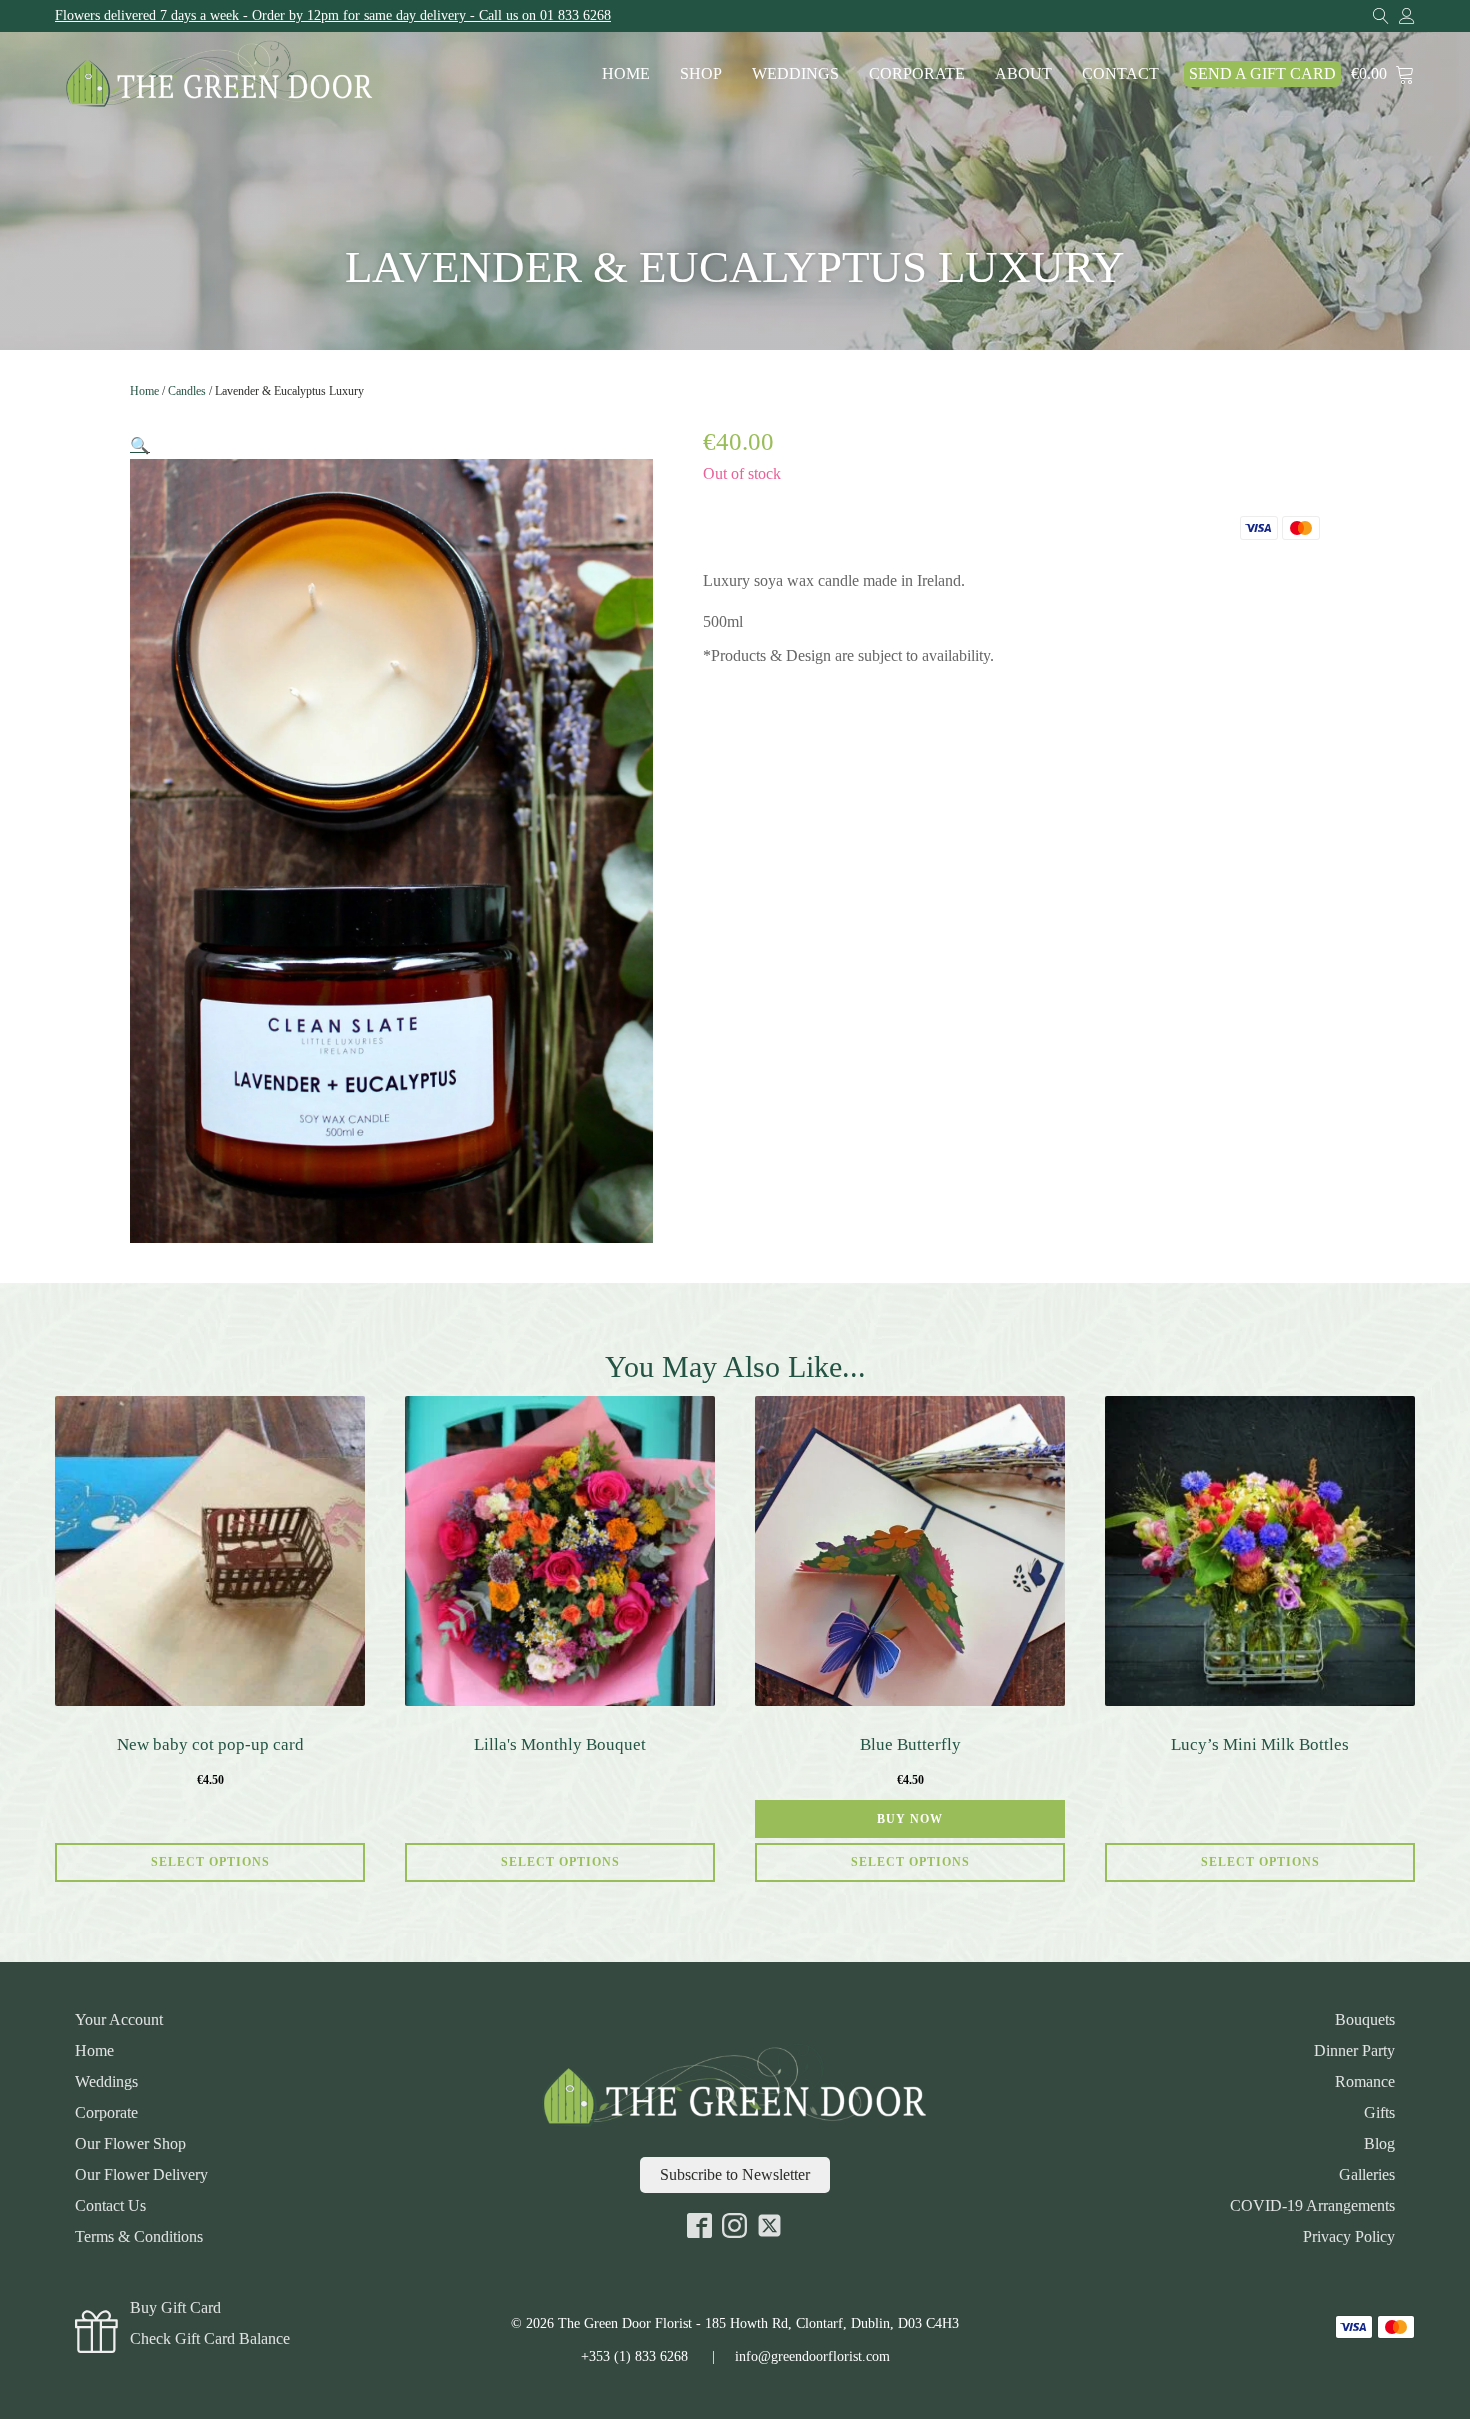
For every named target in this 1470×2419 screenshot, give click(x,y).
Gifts (1379, 2113)
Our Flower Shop (130, 2144)
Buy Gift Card (175, 2308)
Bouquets (1365, 2020)
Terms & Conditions (139, 2237)
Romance (1365, 2082)
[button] (140, 445)
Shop (701, 73)
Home (626, 73)
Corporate (917, 73)
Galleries (1367, 2175)
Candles (187, 391)
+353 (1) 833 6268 (634, 2356)
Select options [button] (910, 1862)
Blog (1379, 2144)
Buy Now (910, 1819)
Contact (1120, 73)
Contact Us (110, 2206)
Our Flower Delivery (141, 2175)
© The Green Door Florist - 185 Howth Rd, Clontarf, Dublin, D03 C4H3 (735, 2323)
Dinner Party (1354, 2051)
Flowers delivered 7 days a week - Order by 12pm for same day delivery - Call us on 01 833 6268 (333, 15)
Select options (210, 1862)
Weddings (795, 73)
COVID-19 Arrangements (1312, 2206)
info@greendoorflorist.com (812, 2356)
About (1023, 73)
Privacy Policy (1349, 2237)
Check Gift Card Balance (210, 2339)
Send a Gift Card (1262, 73)
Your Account (119, 2020)
